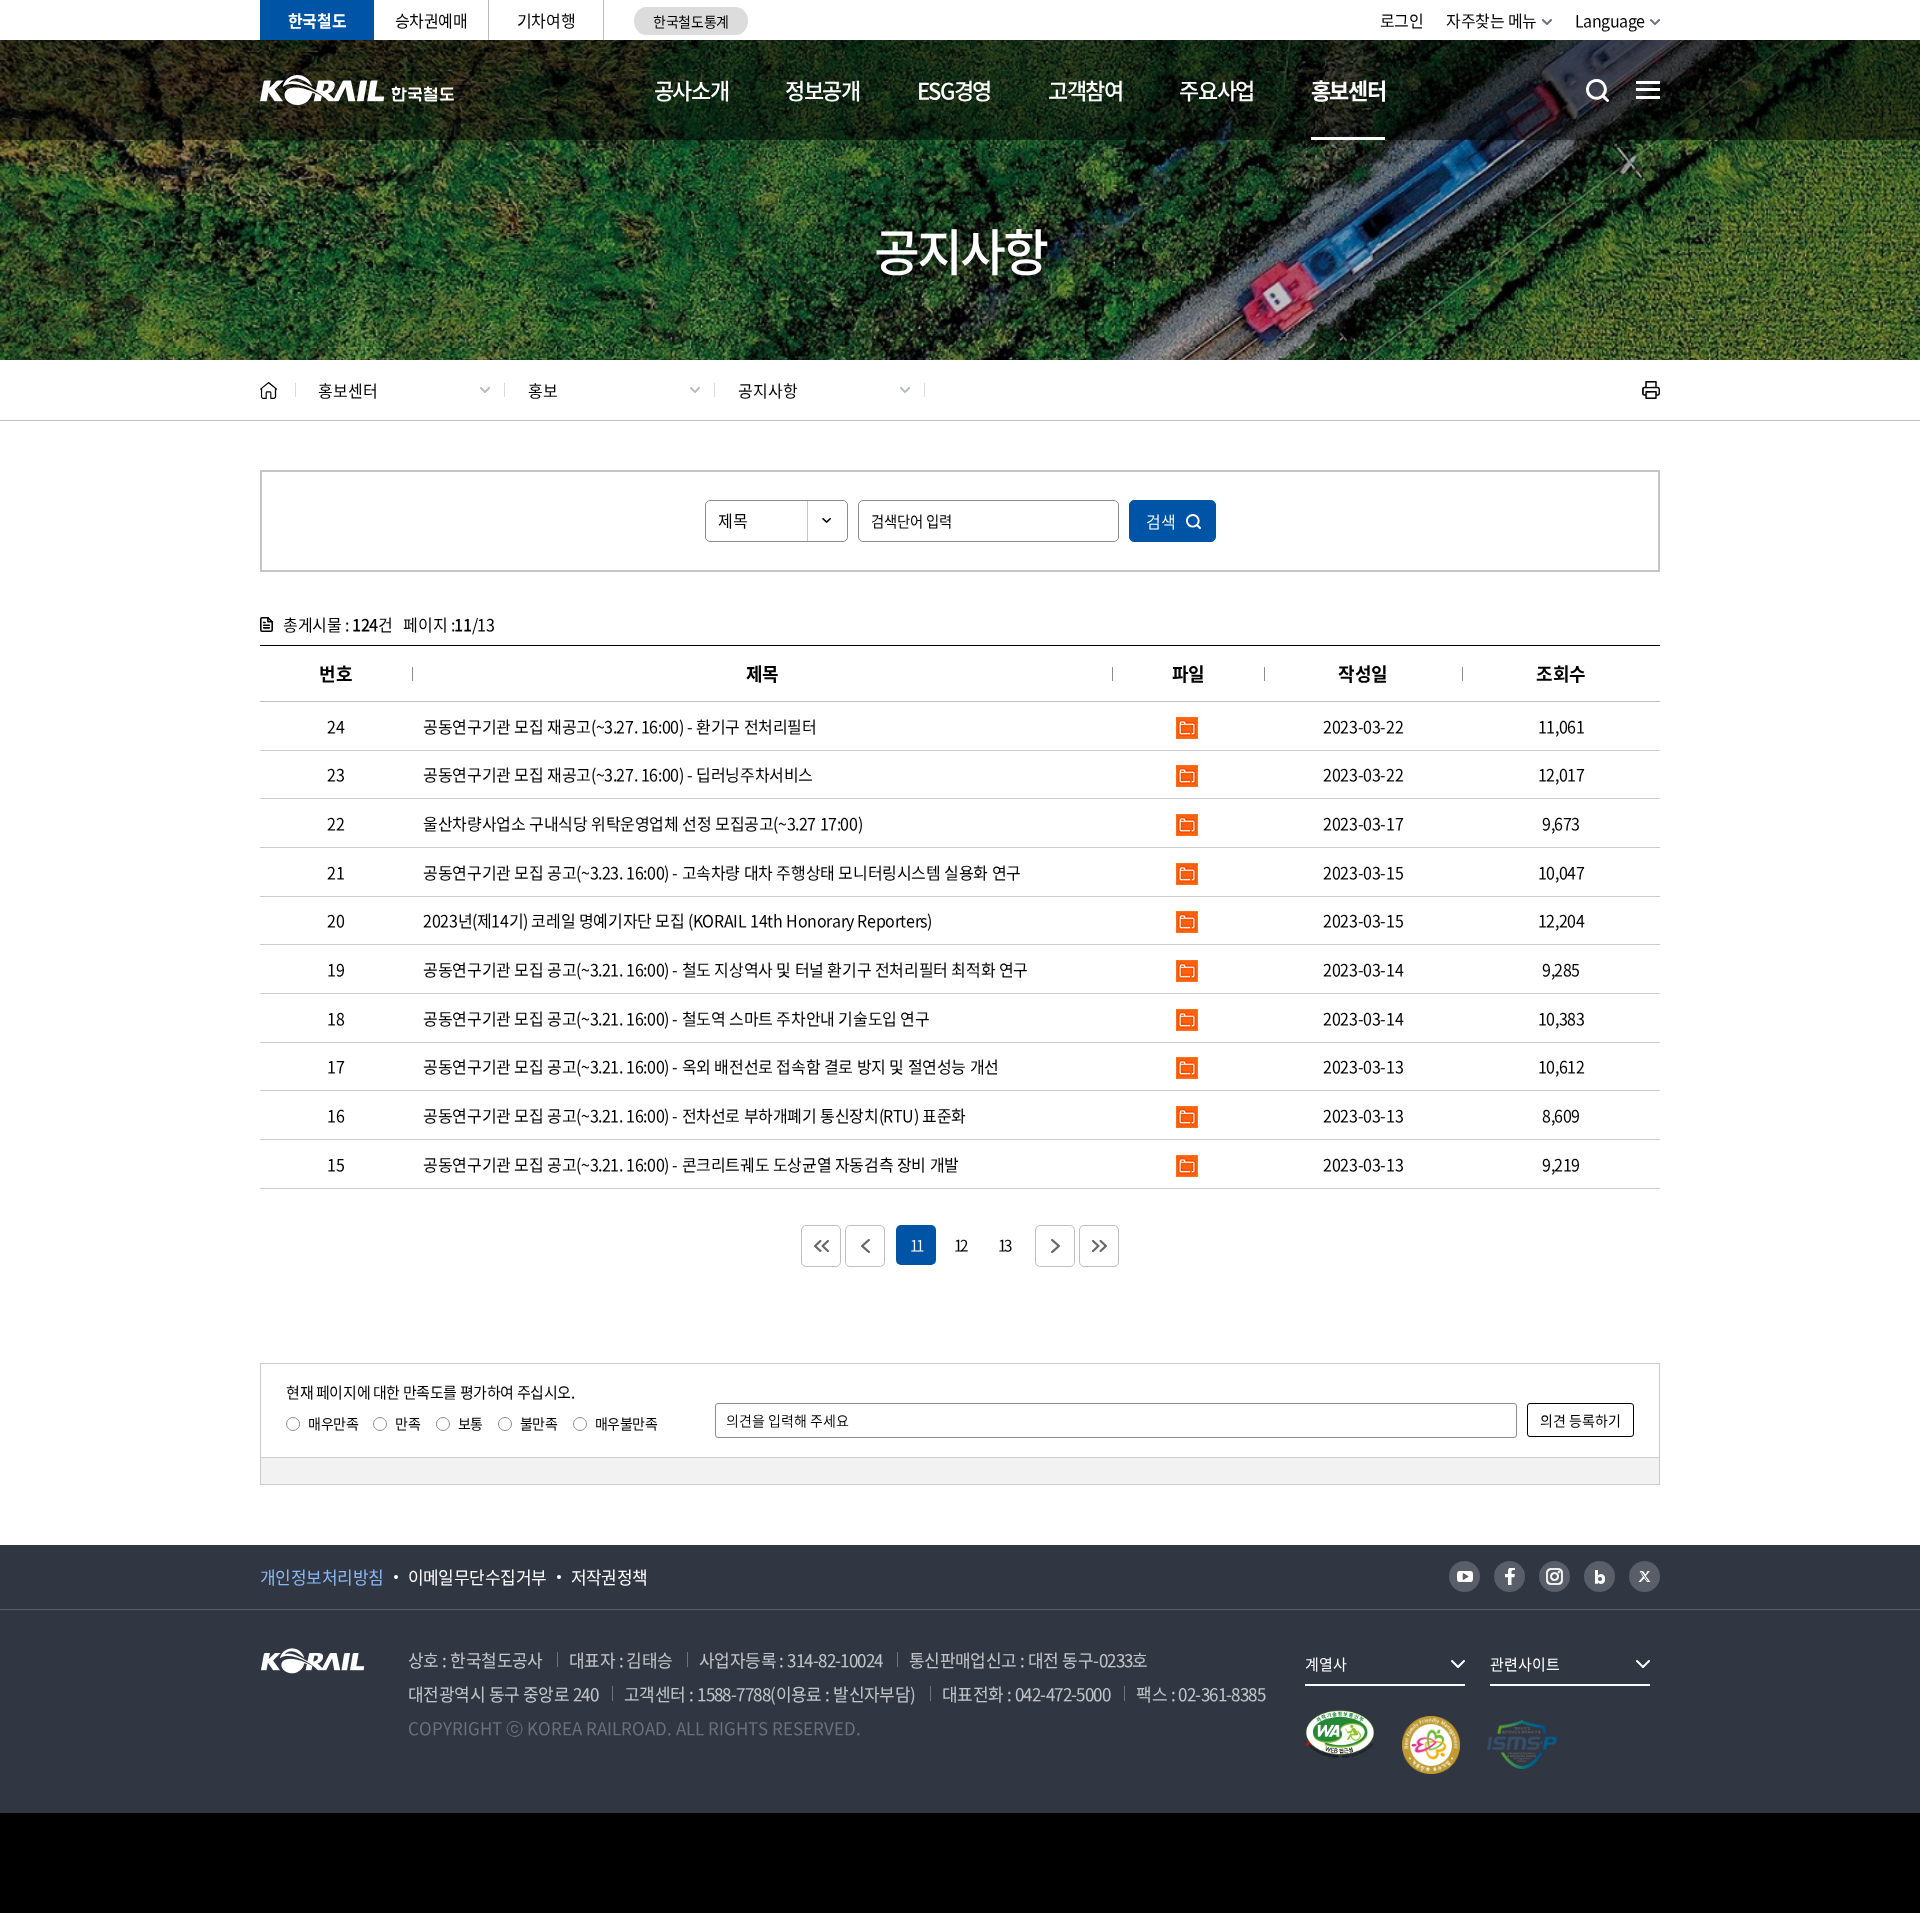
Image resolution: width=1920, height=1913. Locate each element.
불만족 (539, 1423)
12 (960, 1244)
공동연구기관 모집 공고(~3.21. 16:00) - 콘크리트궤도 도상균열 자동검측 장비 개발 (691, 1164)
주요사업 (1216, 89)
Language (1610, 20)
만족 (407, 1423)
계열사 (1326, 1664)
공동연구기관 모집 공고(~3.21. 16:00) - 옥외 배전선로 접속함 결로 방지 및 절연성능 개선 (711, 1066)
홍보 (543, 390)
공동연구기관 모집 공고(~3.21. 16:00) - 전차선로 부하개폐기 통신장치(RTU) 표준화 (694, 1115)
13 (1004, 1244)
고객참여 (1085, 89)
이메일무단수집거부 (477, 1577)
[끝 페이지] (1099, 1246)
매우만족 (333, 1423)
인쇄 (1651, 390)
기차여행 (546, 20)
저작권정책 (609, 1577)
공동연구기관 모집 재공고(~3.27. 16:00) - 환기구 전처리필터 (619, 726)
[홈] (268, 390)
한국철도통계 (690, 21)
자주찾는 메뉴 (1491, 20)
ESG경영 (954, 89)
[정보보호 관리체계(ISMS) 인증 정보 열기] (1522, 1745)
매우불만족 (626, 1423)
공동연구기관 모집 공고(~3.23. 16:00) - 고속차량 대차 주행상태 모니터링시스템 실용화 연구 (722, 872)
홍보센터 (1348, 89)
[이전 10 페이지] (865, 1246)
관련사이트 (1525, 1664)
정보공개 (822, 89)
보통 (470, 1423)
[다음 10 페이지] (1055, 1246)
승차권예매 (431, 20)
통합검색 (1597, 90)
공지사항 (768, 390)
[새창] (1464, 1576)
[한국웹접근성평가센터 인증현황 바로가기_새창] (1340, 1745)
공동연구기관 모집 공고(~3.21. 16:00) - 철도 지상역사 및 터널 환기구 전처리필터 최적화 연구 (725, 969)
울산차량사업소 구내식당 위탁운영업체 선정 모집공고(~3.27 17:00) (642, 823)
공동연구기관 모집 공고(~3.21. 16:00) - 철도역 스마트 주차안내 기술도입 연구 (676, 1018)
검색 (1161, 521)
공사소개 (691, 89)
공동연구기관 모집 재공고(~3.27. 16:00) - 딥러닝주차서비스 (618, 774)
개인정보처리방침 (322, 1577)
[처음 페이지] (821, 1246)
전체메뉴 (1648, 90)
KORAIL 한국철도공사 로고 (357, 90)
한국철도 (317, 20)
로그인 (1402, 20)
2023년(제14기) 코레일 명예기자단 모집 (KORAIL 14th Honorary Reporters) (677, 920)
